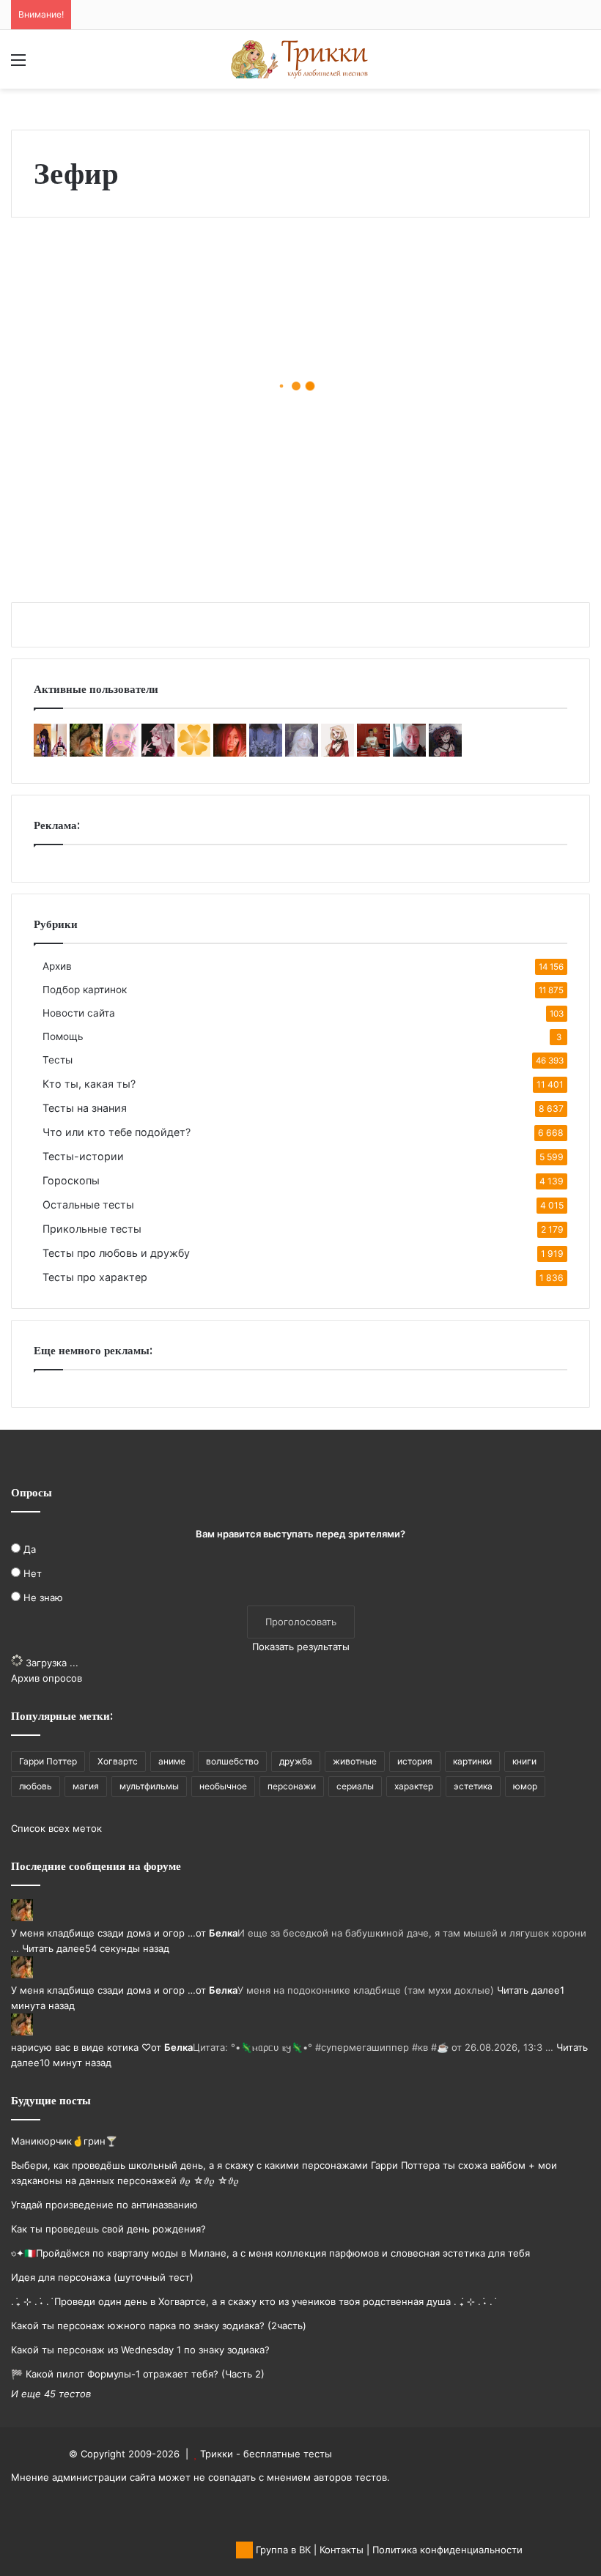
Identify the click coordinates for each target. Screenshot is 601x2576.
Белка (223, 1933)
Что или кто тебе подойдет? (117, 1132)
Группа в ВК (282, 2550)
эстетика (473, 1786)
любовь (36, 1786)
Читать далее (54, 1948)
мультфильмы (149, 1786)
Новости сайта (79, 1013)
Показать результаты (301, 1647)
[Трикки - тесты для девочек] (300, 59)
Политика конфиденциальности (447, 2550)
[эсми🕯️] (50, 753)
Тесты (58, 1060)
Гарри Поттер (48, 1761)
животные (355, 1761)
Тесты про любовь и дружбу (116, 1253)
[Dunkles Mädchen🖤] (373, 753)
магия (86, 1786)
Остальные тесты (88, 1205)
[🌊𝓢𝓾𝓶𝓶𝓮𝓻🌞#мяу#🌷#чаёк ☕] (266, 753)
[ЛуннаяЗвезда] (194, 753)
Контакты (342, 2550)
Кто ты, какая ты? (89, 1084)
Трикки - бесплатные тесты (266, 2454)
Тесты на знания (85, 1108)
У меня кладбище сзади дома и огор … (103, 1933)
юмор (525, 1786)
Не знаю (43, 1597)
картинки (472, 1761)
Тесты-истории (83, 1156)
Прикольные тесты (92, 1229)
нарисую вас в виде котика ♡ (81, 2047)
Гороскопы (71, 1180)
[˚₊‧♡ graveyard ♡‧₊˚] (230, 753)
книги (524, 1761)
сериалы (355, 1786)
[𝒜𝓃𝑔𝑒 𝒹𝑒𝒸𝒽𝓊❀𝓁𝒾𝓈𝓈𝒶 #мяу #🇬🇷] (302, 753)
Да (30, 1549)
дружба (296, 1761)
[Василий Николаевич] (409, 753)
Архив (57, 966)
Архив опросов (47, 1678)
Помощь (63, 1036)
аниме (172, 1761)
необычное (223, 1786)
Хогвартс (118, 1761)
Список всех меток (56, 1828)
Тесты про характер (95, 1277)
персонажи (292, 1786)
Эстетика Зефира (310, 543)
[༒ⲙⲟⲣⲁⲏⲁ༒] (445, 753)
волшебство (232, 1761)
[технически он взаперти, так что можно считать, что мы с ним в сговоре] (158, 753)
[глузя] (122, 753)
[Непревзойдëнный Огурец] (338, 753)
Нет (33, 1573)
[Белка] (86, 753)
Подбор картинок (85, 990)
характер (414, 1786)
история (415, 1761)
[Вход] (44, 65)
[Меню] (18, 65)
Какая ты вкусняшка (78, 422)
